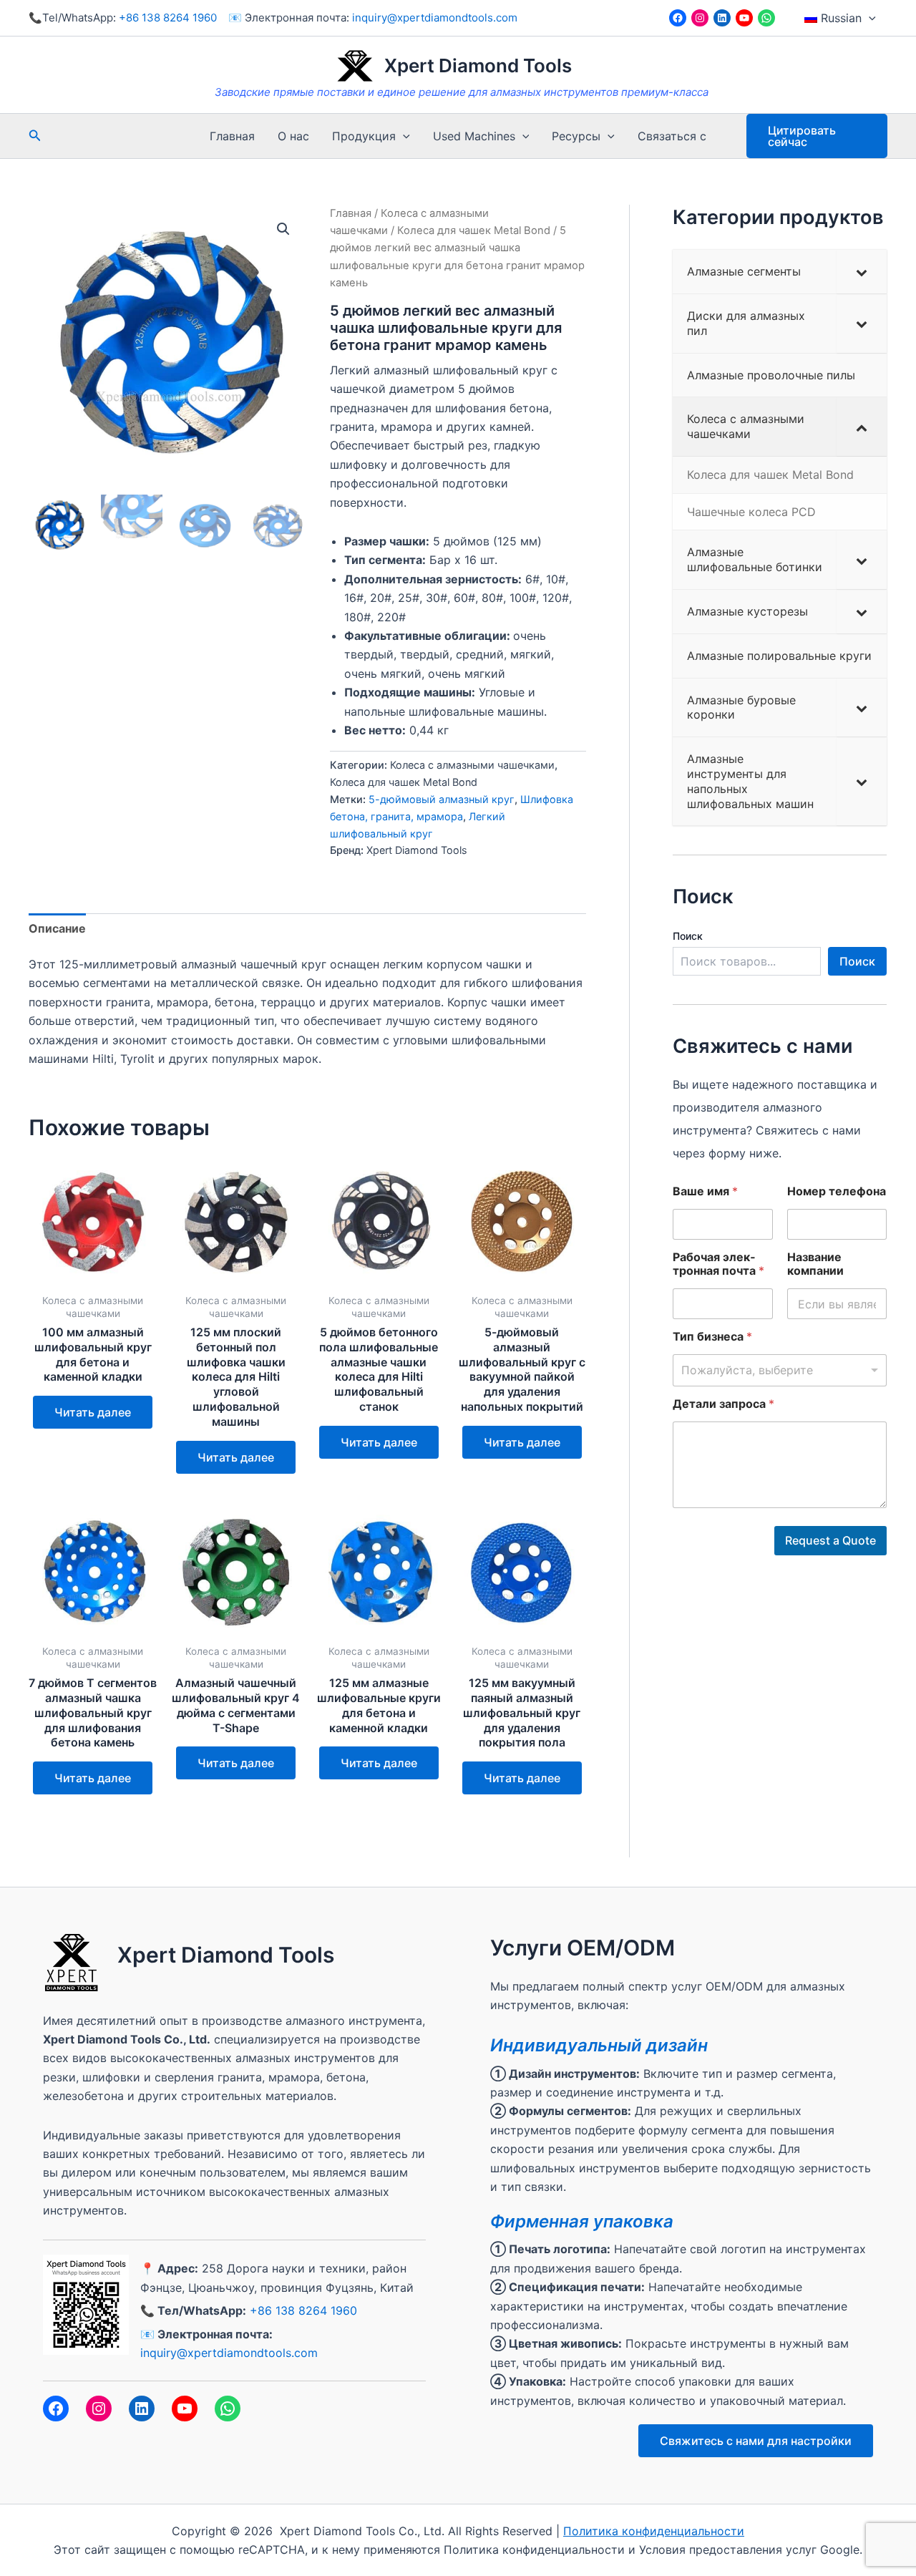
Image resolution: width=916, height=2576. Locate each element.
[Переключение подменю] (862, 272)
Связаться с (672, 136)
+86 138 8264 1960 (168, 18)
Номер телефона (837, 1191)
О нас (293, 136)
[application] (869, 18)
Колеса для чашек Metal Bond (474, 230)
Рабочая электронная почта (718, 1264)
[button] (283, 229)
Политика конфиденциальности (654, 2531)
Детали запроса (723, 1404)
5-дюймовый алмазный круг (442, 799)
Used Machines (474, 136)
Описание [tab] (57, 928)
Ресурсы (576, 136)
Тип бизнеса (712, 1337)
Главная (232, 136)
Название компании (815, 1264)
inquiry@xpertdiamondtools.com (435, 18)
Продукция (364, 136)
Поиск (688, 936)
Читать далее (93, 1412)
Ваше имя (705, 1191)
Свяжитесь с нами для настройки (756, 2441)
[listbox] (780, 1370)
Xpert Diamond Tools (478, 65)
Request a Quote (830, 1540)
